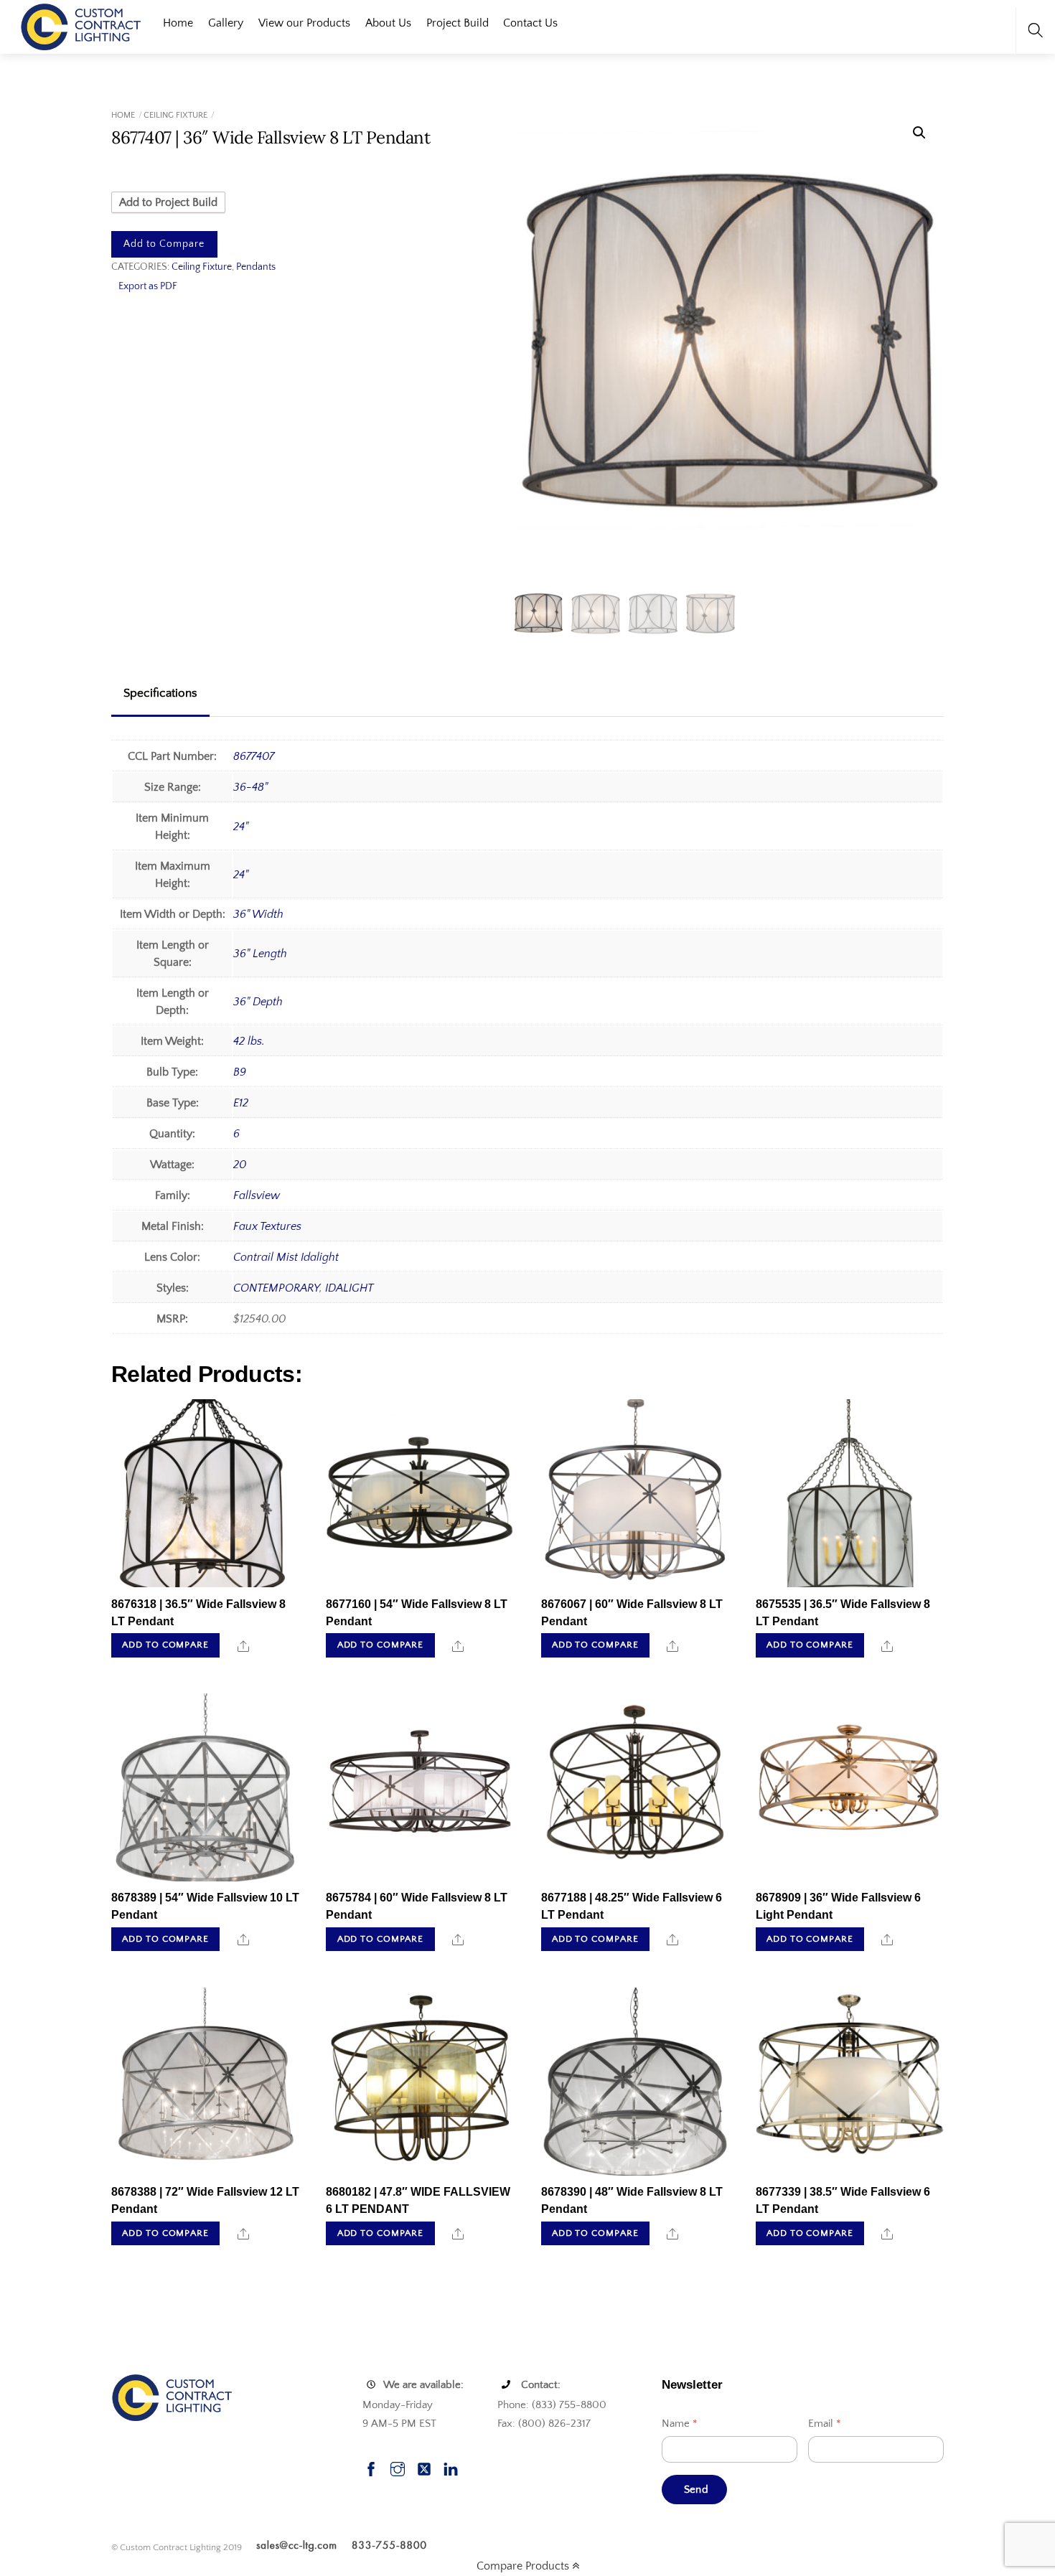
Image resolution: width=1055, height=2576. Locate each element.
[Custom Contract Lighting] (81, 25)
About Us (388, 23)
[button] (919, 133)
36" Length (260, 954)
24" (241, 827)
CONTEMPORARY (276, 1288)
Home (178, 23)
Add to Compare (164, 244)
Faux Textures (267, 1226)
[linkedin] (451, 2467)
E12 (241, 1103)
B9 (240, 1072)
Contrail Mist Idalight (286, 1257)
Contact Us (530, 23)
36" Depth (258, 1002)
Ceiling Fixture (175, 115)
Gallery (226, 23)
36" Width (258, 914)
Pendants (256, 267)
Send (696, 2490)
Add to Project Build (168, 202)
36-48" (250, 787)
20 (240, 1165)
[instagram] (398, 2467)
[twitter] (424, 2467)
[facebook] (371, 2467)
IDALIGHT (349, 1288)
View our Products (304, 23)
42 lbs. (249, 1041)
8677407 (254, 756)
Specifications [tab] (160, 693)
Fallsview (257, 1195)
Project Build (458, 23)
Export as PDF (148, 286)
